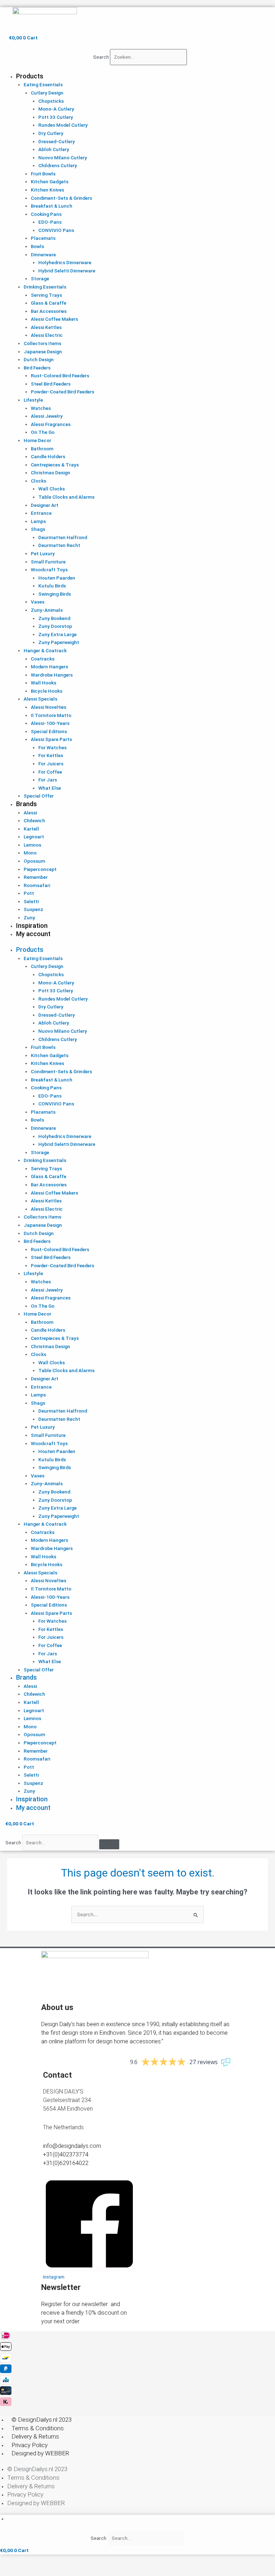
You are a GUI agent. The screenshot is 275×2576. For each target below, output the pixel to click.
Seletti (31, 901)
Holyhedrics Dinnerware (65, 262)
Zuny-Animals (47, 610)
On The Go (43, 432)
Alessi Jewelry (47, 416)
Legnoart (34, 837)
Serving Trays (46, 295)
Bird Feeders (37, 368)
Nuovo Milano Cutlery (63, 158)
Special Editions (49, 731)
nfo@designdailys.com (73, 2146)
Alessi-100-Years (50, 723)
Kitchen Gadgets (50, 181)
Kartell (31, 829)
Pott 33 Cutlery (56, 117)
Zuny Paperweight (59, 642)
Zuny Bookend (54, 618)
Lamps (38, 521)
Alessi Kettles (46, 327)
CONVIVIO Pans (56, 230)
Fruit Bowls (43, 174)
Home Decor (37, 440)
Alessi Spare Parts (51, 739)
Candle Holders (48, 456)
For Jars (48, 780)
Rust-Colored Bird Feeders (60, 376)
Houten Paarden (57, 578)
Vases (38, 602)
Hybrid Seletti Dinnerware (67, 271)
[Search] (109, 1844)
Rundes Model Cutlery (63, 125)
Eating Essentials (43, 84)
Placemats (43, 238)
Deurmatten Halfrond (63, 537)
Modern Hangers (49, 667)
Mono (30, 853)
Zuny (29, 917)
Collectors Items (42, 343)
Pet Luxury (43, 553)
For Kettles (51, 755)
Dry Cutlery (51, 133)
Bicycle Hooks (47, 691)
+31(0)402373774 (66, 2154)
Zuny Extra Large (57, 634)
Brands (26, 804)
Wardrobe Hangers (52, 675)
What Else (50, 788)
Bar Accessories (49, 311)
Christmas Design (50, 473)
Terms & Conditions (38, 2428)
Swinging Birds (55, 594)
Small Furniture (48, 562)
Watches (41, 408)
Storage (40, 279)
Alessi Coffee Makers (54, 319)
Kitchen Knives (47, 190)
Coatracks (43, 659)
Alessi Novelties (49, 707)
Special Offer (39, 796)
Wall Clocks (52, 489)
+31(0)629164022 (66, 2163)
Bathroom (42, 449)
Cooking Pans (46, 214)
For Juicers (51, 764)
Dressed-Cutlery (57, 141)
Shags (38, 529)
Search (101, 57)
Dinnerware (43, 255)
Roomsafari (37, 885)
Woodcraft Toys (49, 570)
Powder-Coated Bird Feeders (62, 392)
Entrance (41, 513)
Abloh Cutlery (54, 149)
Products (30, 76)
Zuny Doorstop (55, 626)
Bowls (37, 246)
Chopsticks (51, 101)
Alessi (30, 813)
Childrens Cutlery (58, 165)
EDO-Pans (50, 222)
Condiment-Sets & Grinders (61, 198)
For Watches (52, 747)
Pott (29, 893)
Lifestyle (33, 400)
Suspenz (33, 909)
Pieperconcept (40, 869)
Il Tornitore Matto (51, 715)
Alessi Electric (47, 335)
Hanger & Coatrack (45, 650)
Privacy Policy (30, 2445)
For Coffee (50, 772)
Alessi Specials (40, 699)
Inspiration (32, 926)
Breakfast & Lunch (52, 206)
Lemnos (32, 845)
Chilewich (34, 820)
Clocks (38, 481)
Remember (36, 877)
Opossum (34, 861)
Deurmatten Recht (59, 545)
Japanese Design (43, 352)
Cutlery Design (47, 93)
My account (33, 934)
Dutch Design (39, 359)
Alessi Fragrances (51, 424)
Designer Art (45, 505)
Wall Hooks (44, 683)
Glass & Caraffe (49, 303)
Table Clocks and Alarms (66, 497)
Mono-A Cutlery (56, 109)
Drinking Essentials (45, 287)
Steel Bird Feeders (51, 384)
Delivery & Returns (35, 2436)
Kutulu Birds (52, 586)
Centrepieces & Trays (55, 465)
